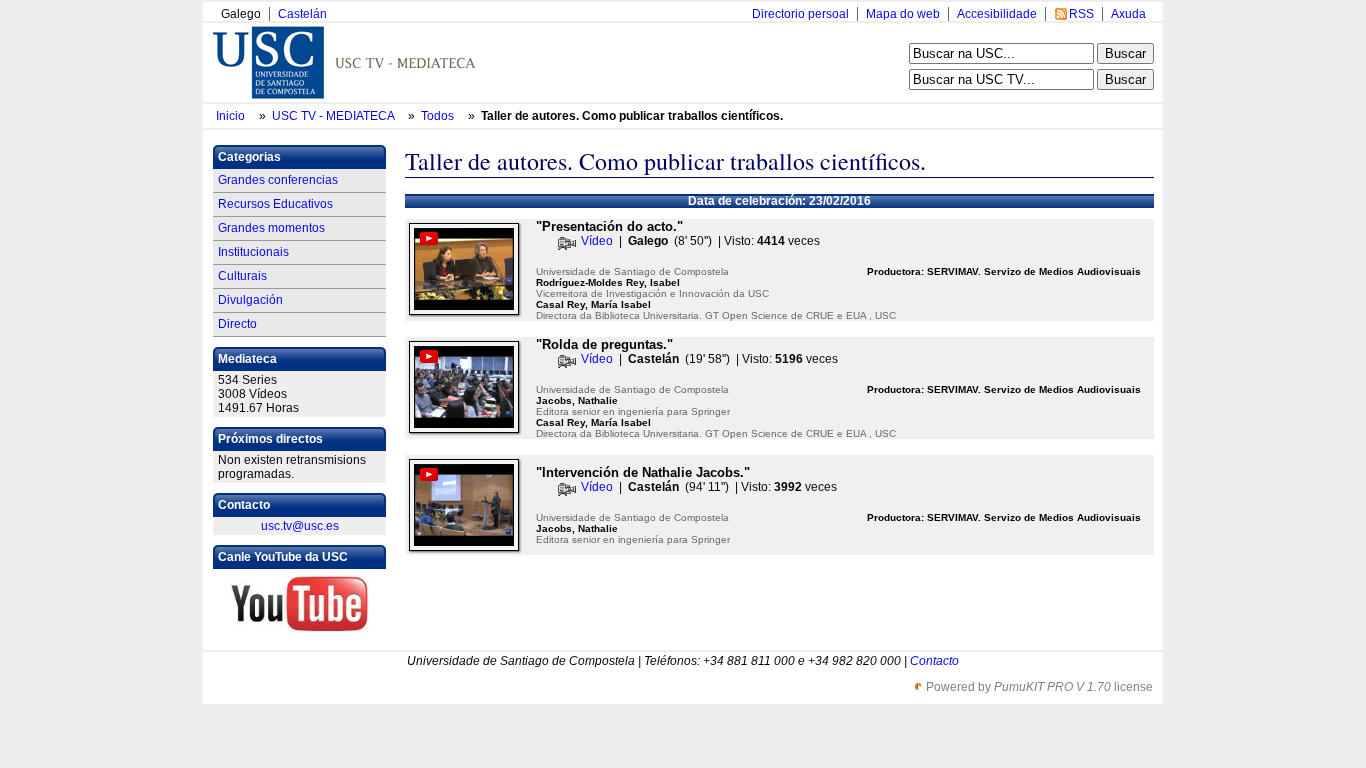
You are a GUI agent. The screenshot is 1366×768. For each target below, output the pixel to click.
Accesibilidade (997, 14)
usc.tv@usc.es (300, 526)
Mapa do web (903, 14)
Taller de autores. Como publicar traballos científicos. (632, 116)
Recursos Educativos (275, 204)
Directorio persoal (800, 14)
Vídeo (597, 241)
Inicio (232, 116)
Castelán (302, 14)
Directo (237, 324)
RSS (1081, 14)
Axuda (1128, 14)
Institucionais (253, 252)
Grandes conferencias (278, 180)
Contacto (934, 661)
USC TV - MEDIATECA (334, 116)
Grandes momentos (271, 228)
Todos (439, 116)
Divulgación (250, 300)
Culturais (242, 276)
